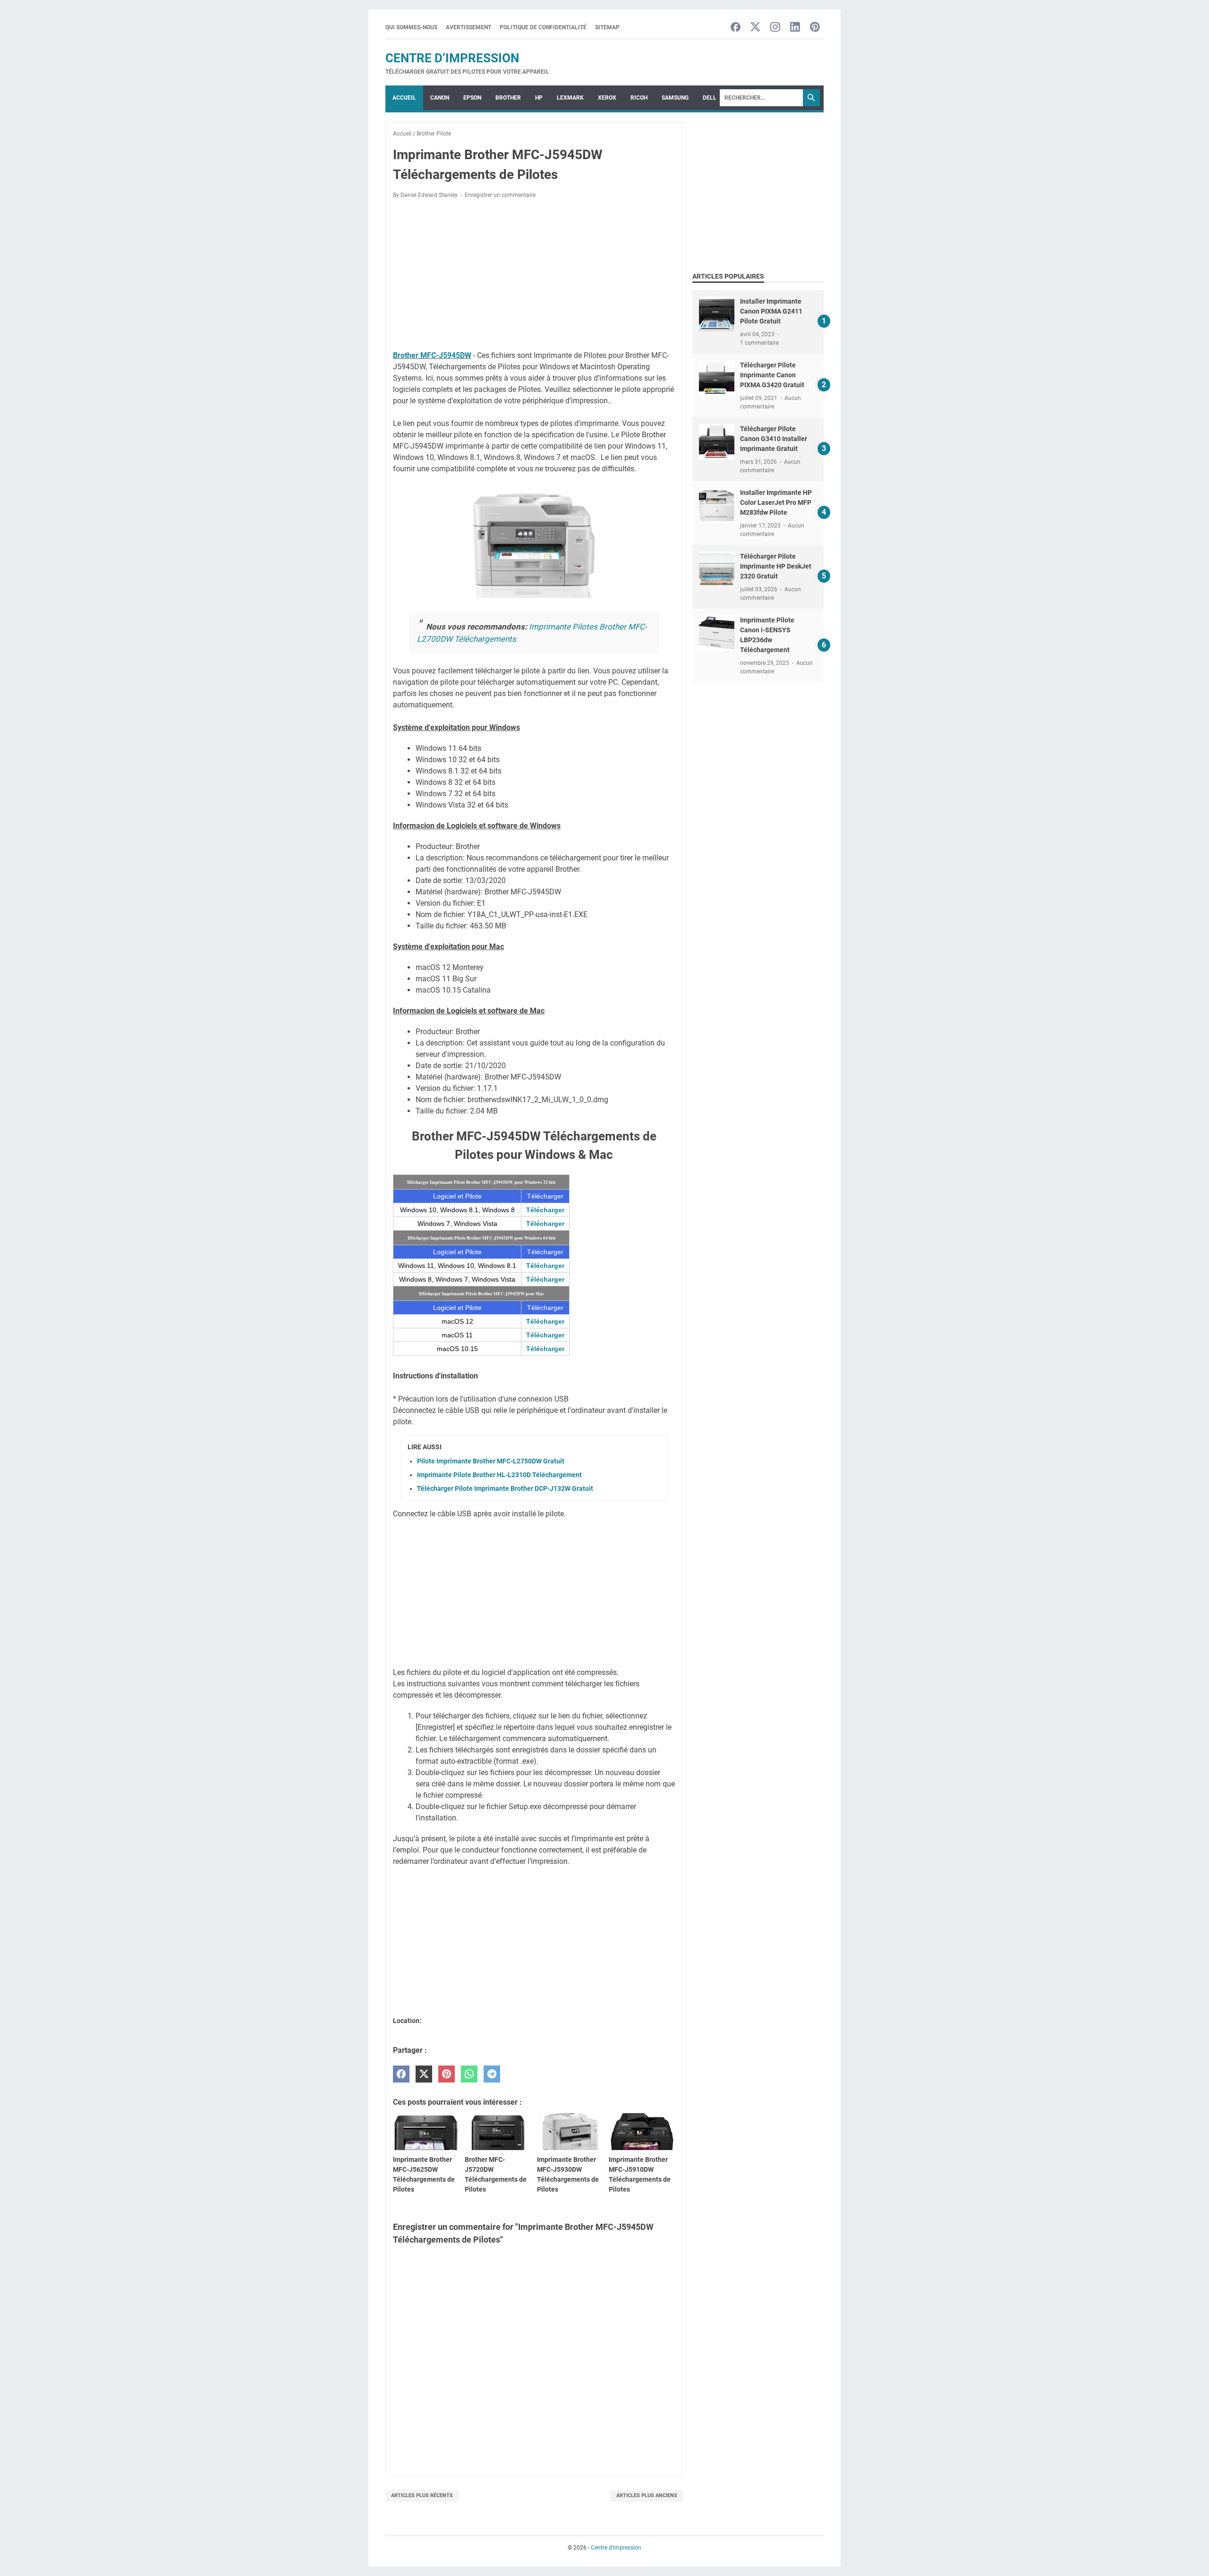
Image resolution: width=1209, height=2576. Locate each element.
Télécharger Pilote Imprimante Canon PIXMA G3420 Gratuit (772, 375)
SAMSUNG (675, 98)
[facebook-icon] (736, 28)
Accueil (404, 98)
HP (539, 98)
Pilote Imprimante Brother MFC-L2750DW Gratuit (491, 1461)
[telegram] (492, 2074)
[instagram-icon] (775, 28)
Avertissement (468, 27)
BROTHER (508, 98)
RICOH (639, 98)
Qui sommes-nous (411, 27)
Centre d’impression (452, 58)
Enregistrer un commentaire (500, 195)
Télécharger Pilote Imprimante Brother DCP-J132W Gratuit (505, 1488)
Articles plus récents (422, 2495)
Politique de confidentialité (543, 27)
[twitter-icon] (755, 28)
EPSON (472, 98)
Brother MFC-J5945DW (432, 355)
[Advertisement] (534, 276)
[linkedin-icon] (795, 28)
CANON (440, 98)
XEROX (607, 98)
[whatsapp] (469, 2074)
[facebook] (401, 2074)
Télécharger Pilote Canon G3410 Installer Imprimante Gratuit (774, 439)
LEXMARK (570, 98)
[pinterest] (447, 2074)
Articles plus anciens (647, 2495)
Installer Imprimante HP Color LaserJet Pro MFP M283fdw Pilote (776, 502)
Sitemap (607, 27)
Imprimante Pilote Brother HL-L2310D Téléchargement (499, 1475)
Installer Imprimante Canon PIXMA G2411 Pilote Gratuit (771, 311)
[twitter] (424, 2074)
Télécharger (545, 1210)
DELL (710, 98)
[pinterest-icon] (815, 28)
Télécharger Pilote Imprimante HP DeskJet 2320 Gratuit (776, 566)
